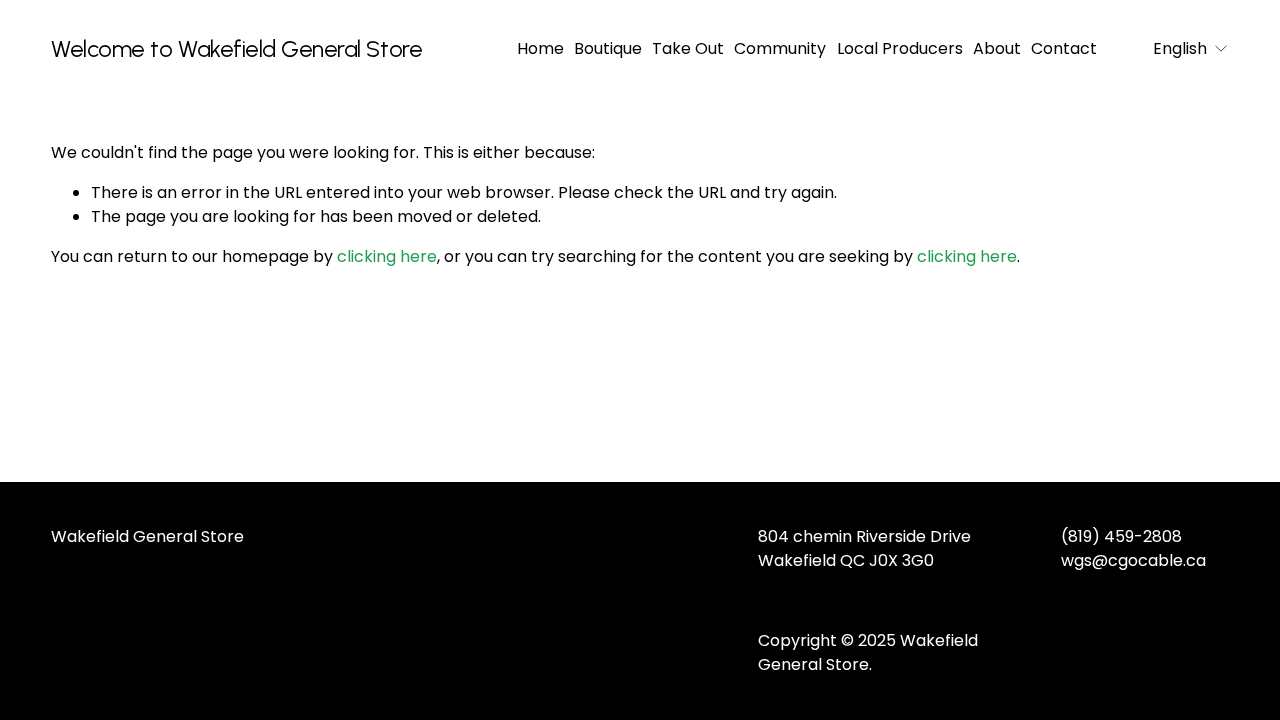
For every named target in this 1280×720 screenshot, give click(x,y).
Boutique (608, 48)
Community (780, 48)
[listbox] (1177, 49)
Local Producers (900, 48)
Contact (1064, 48)
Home (540, 48)
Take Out (688, 48)
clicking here (387, 256)
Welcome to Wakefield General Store (236, 49)
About (997, 48)
